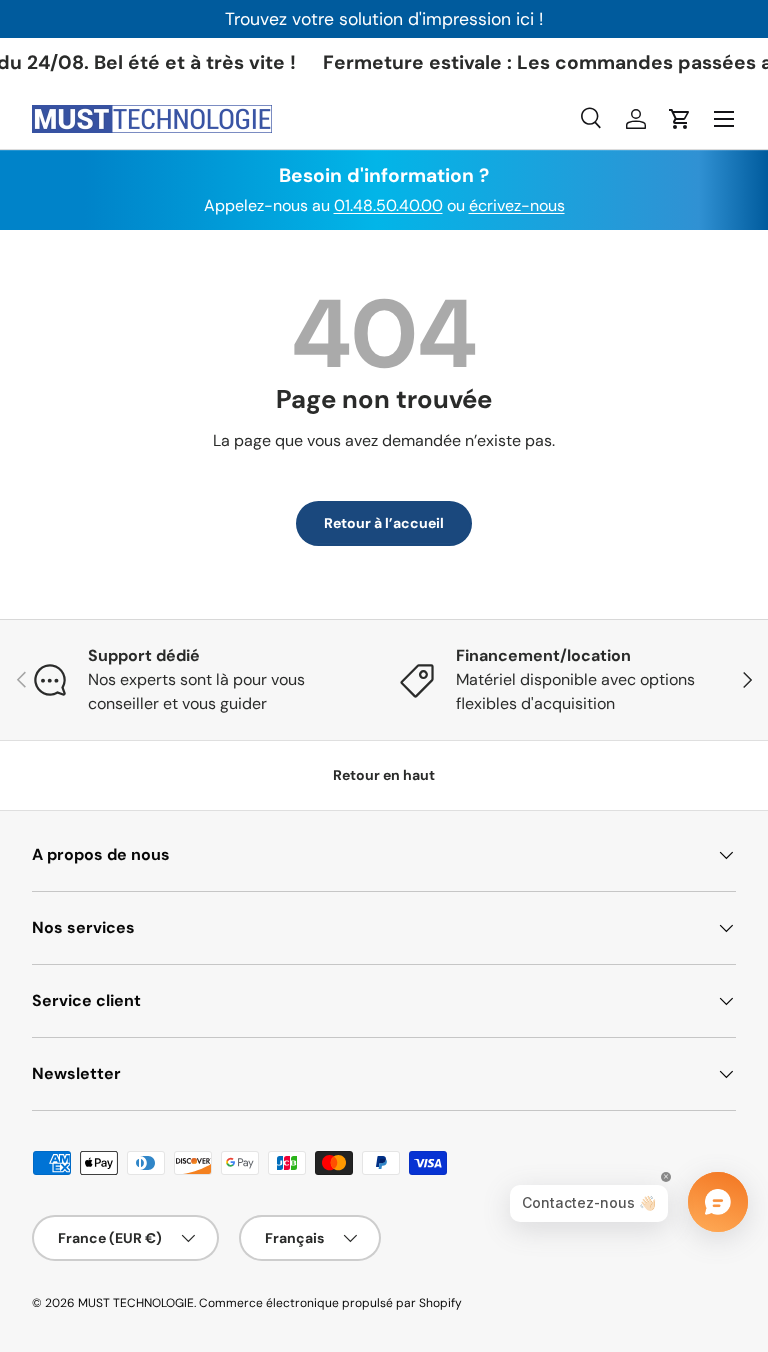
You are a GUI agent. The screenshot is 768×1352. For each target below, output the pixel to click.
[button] (680, 119)
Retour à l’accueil (384, 523)
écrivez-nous (517, 205)
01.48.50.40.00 (388, 205)
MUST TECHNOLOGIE (136, 1303)
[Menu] (724, 119)
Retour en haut (384, 775)
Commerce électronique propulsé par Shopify (330, 1303)
